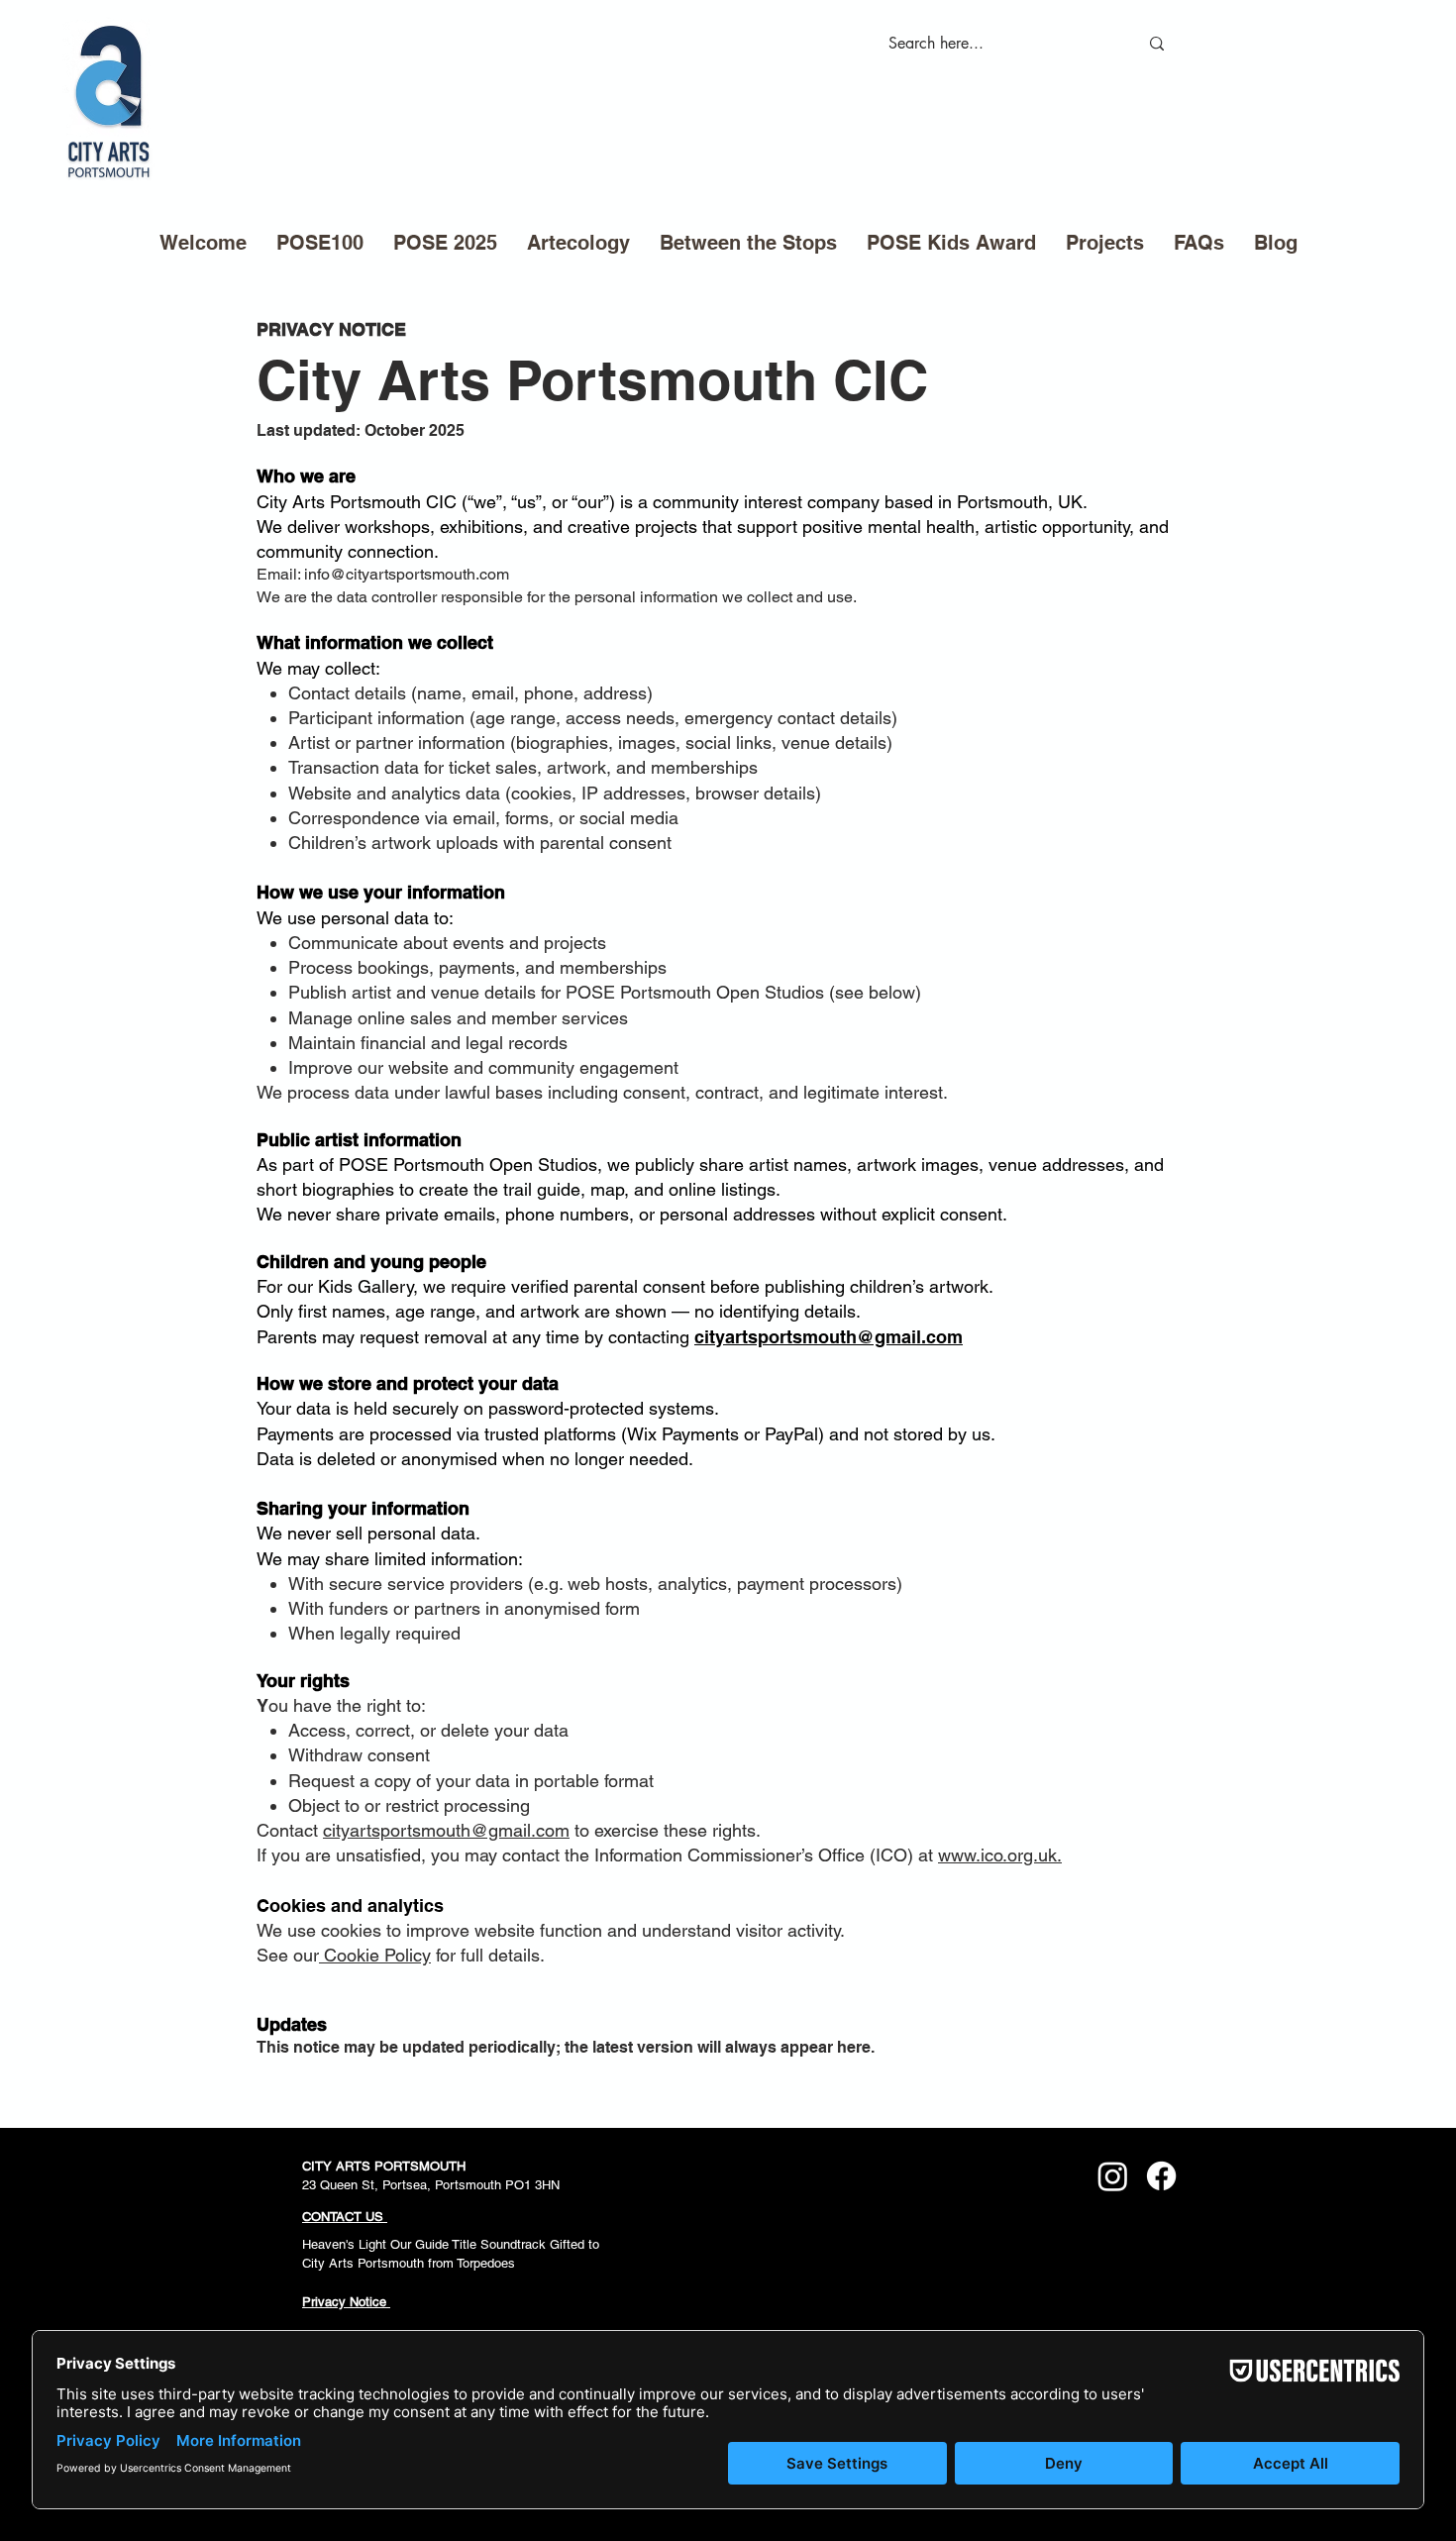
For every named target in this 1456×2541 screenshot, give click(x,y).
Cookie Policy (375, 1955)
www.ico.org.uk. (1000, 1855)
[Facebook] (1161, 2176)
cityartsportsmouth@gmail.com (829, 1337)
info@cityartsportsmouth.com (407, 574)
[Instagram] (1113, 2176)
